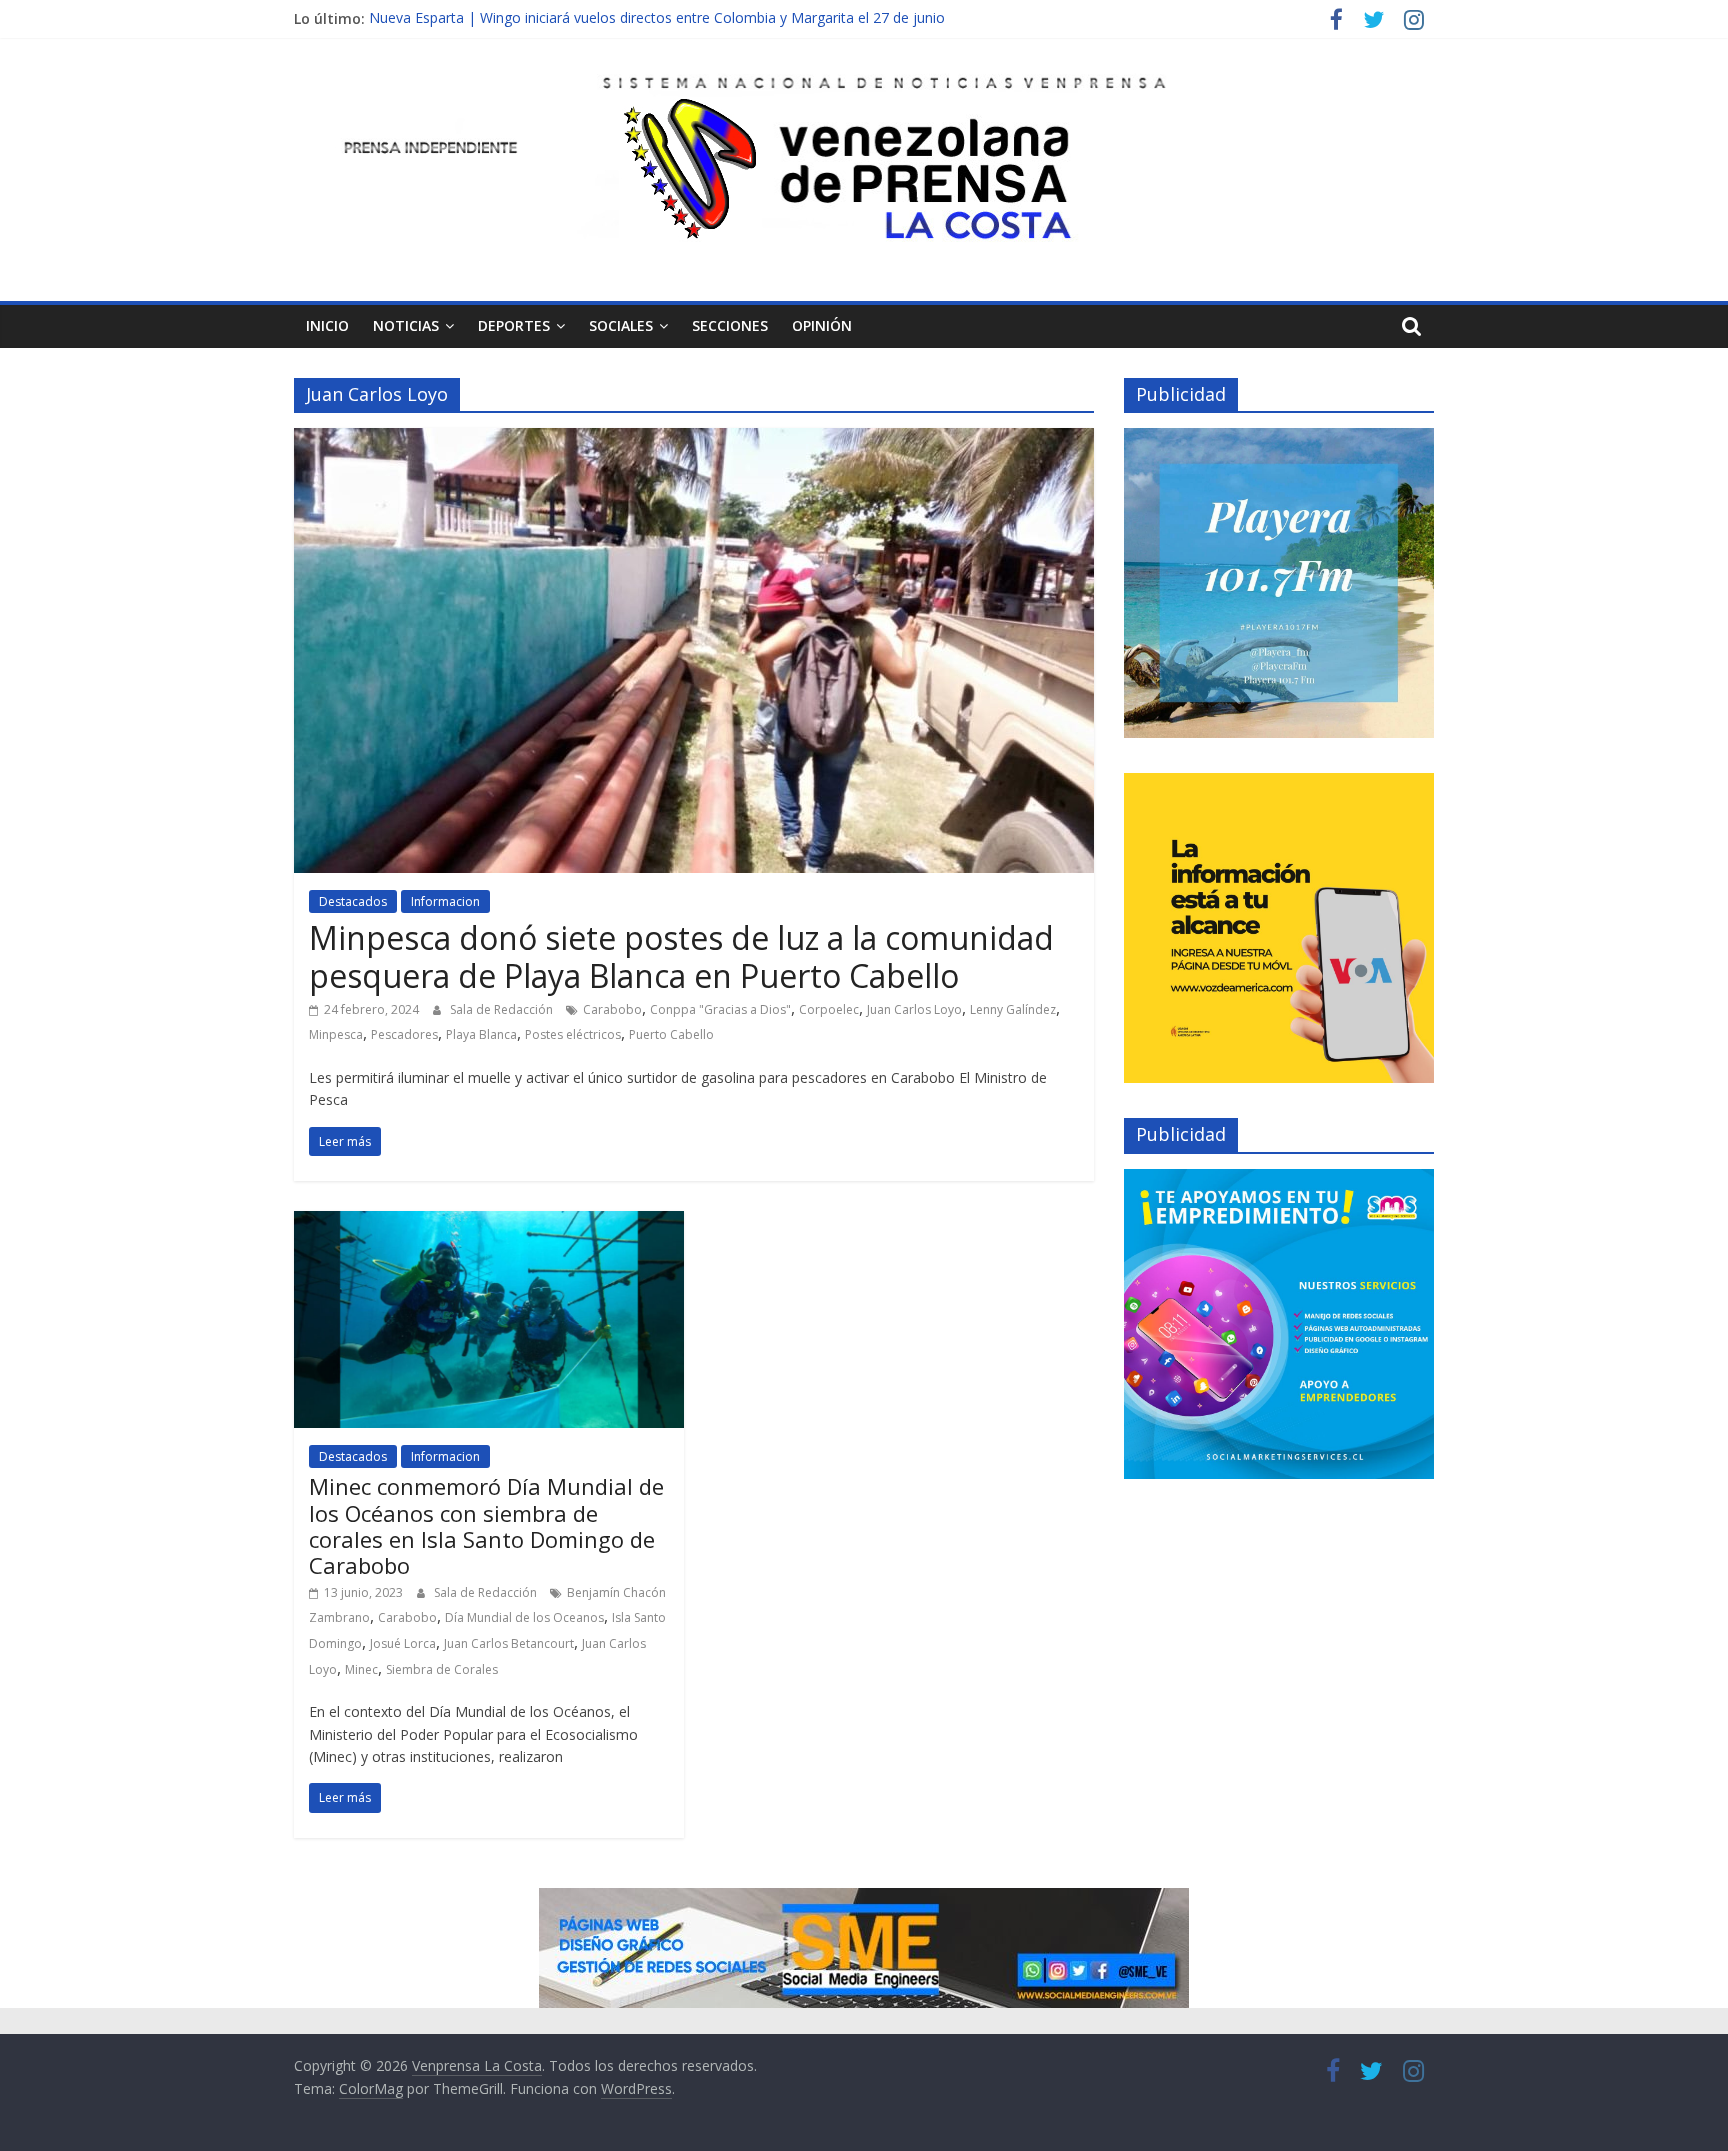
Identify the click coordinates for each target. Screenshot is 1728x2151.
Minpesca (336, 1034)
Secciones (730, 325)
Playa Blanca (481, 1034)
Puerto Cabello (671, 1034)
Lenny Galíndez (1013, 1009)
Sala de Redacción (503, 1009)
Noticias (406, 325)
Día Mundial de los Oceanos (524, 1617)
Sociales (621, 325)
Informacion (445, 901)
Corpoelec (829, 1009)
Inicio (327, 325)
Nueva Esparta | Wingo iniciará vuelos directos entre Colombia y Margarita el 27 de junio (657, 18)
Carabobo (612, 1009)
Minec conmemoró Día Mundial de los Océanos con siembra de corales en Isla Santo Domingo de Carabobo (486, 1525)
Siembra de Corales (442, 1669)
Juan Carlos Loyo (914, 1009)
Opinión (822, 325)
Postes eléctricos (573, 1034)
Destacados (353, 901)
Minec (361, 1669)
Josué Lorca (403, 1643)
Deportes (514, 325)
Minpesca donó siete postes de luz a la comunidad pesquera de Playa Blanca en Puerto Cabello (681, 956)
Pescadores (404, 1034)
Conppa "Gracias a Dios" (720, 1009)
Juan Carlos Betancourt (509, 1643)
